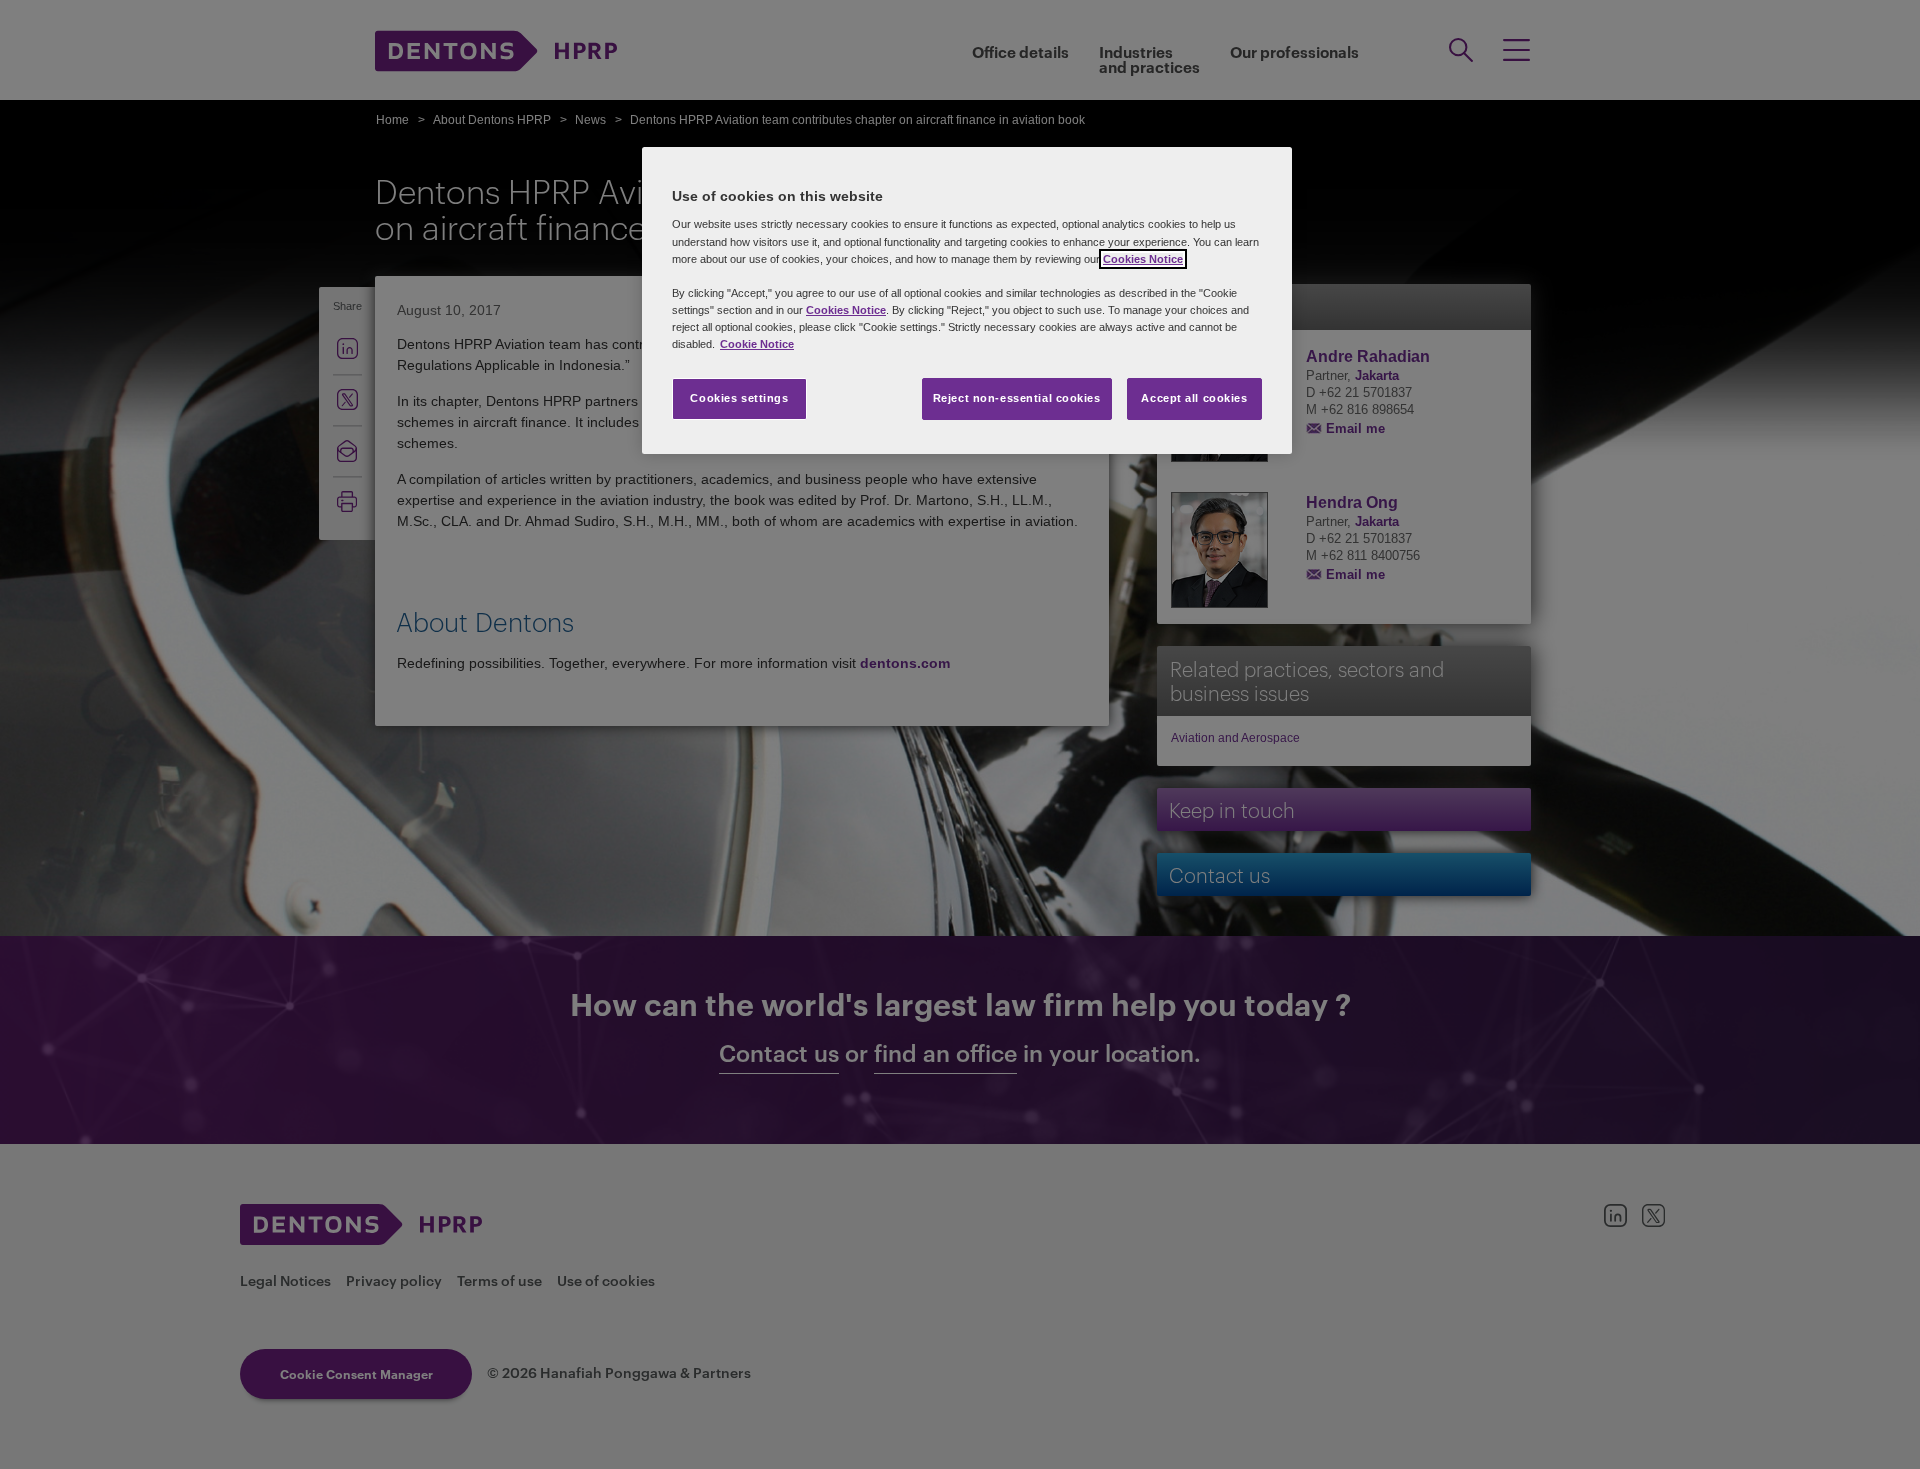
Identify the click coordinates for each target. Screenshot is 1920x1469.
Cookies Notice (1143, 259)
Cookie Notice (757, 344)
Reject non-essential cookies (1017, 398)
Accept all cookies (1194, 398)
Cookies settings (739, 398)
